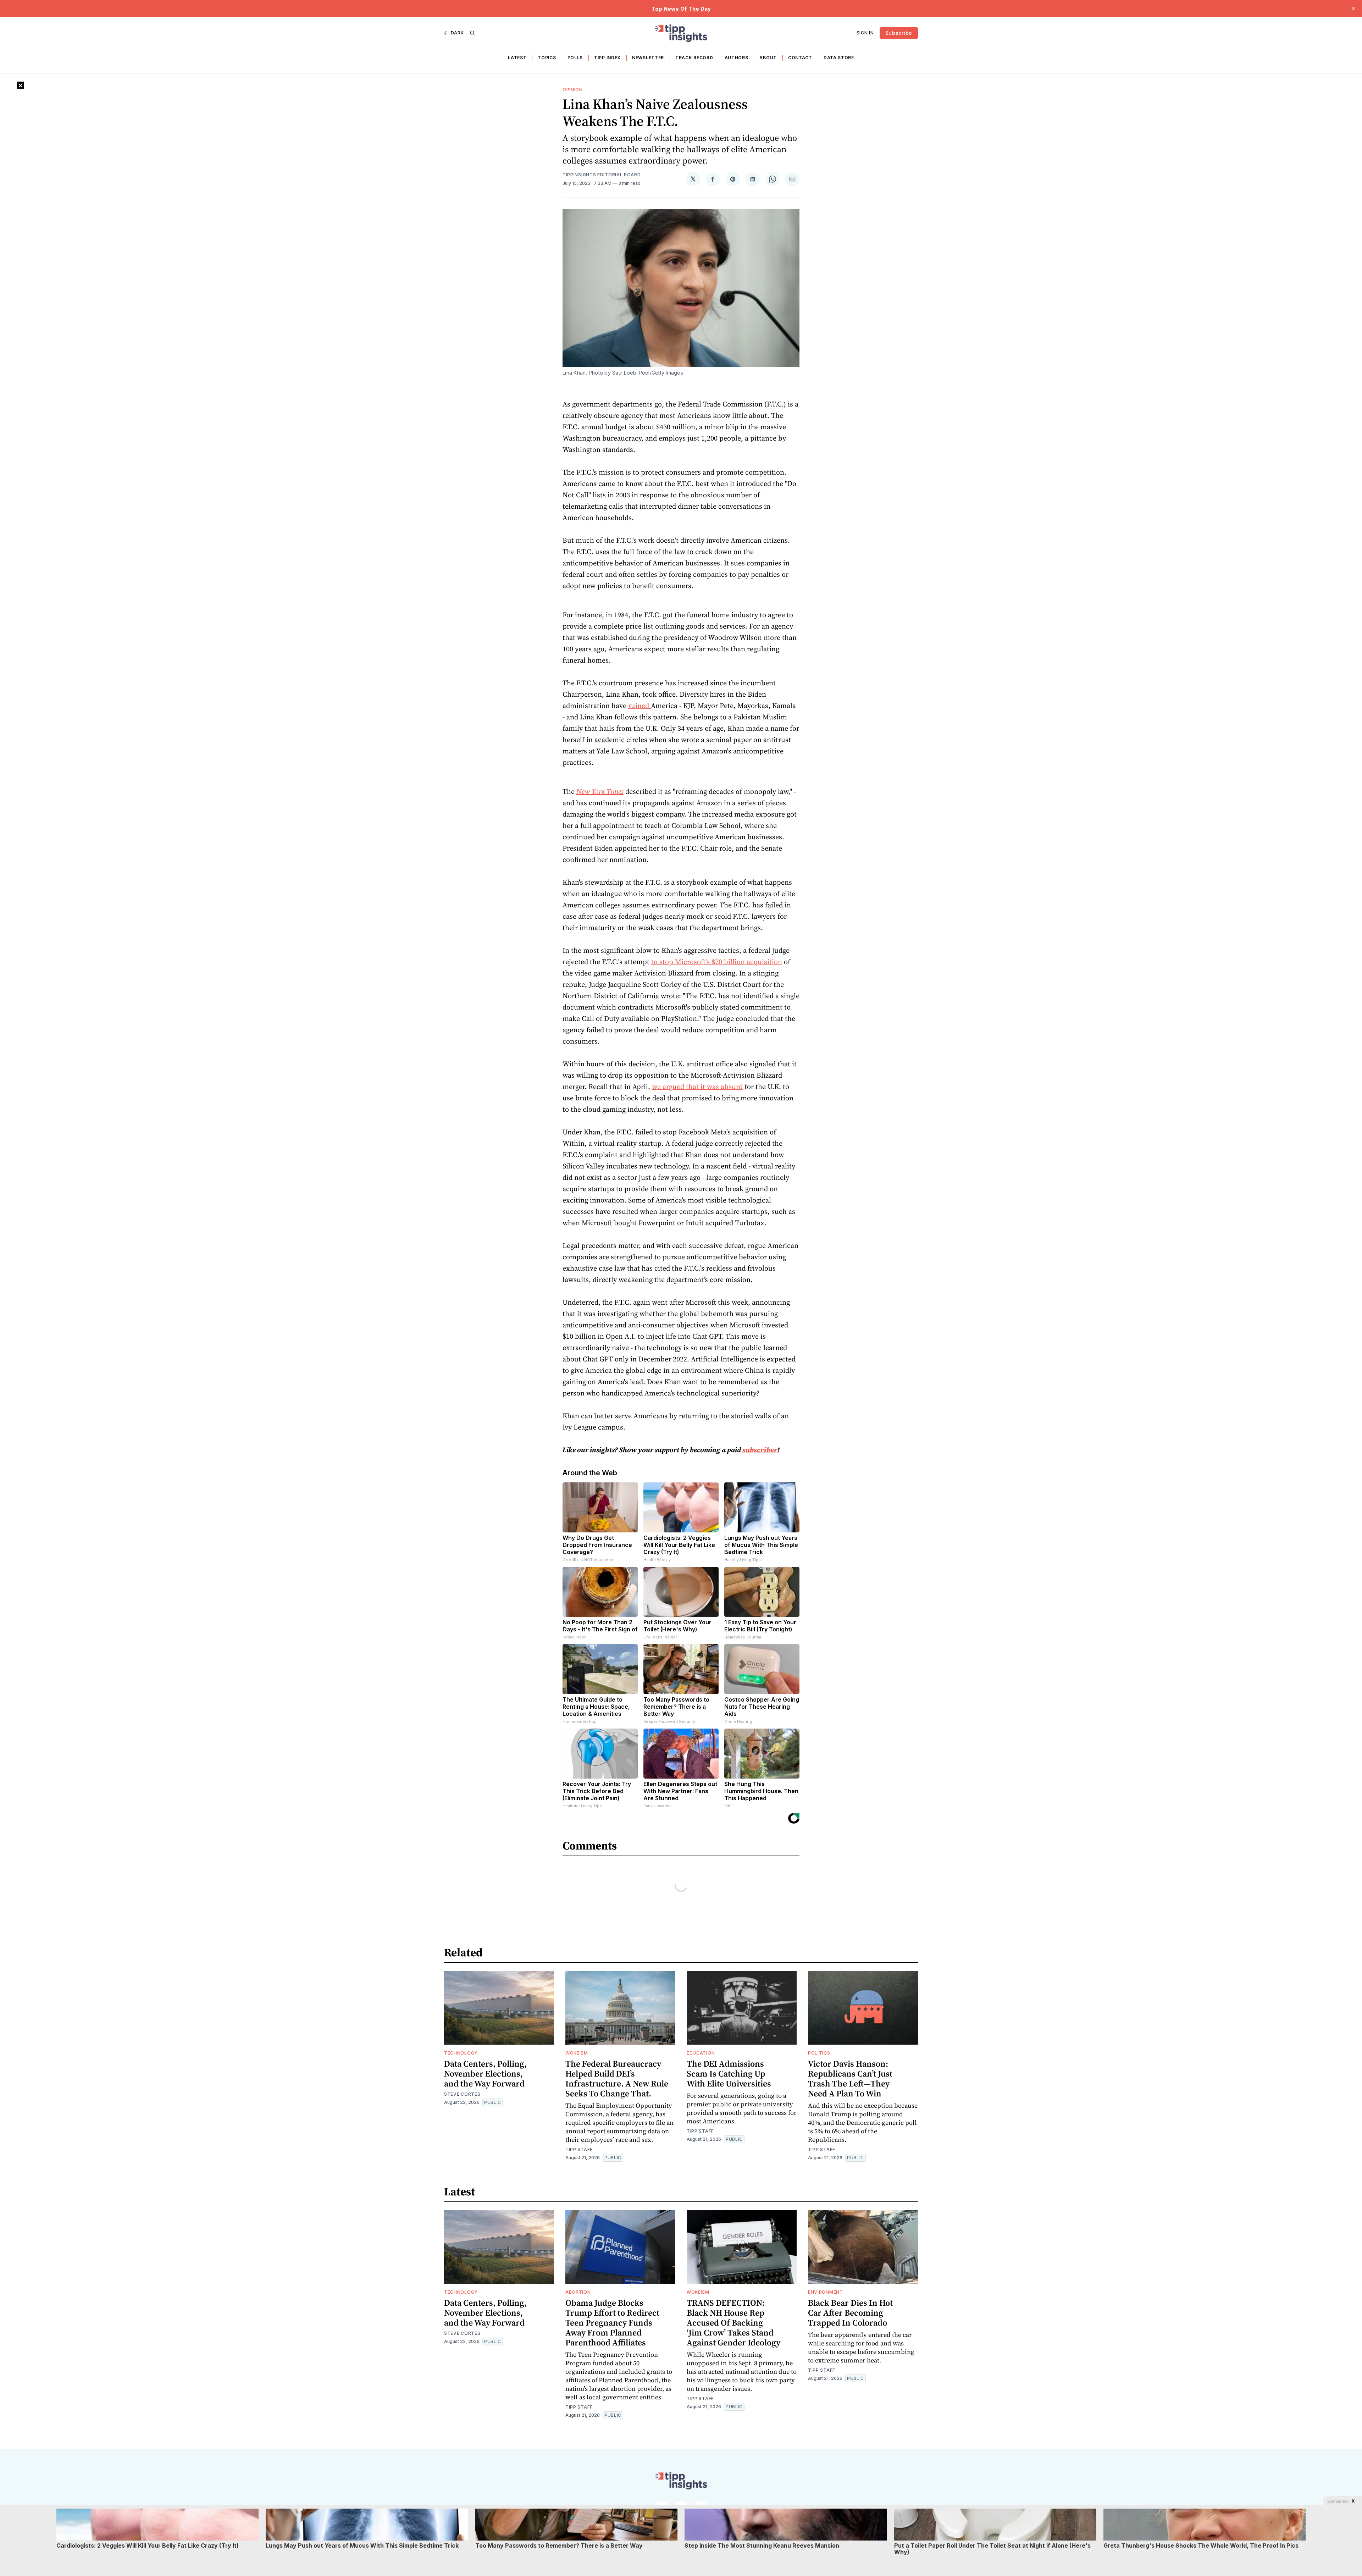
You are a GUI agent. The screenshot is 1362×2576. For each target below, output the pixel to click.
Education (701, 2053)
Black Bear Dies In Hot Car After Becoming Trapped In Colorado (850, 2313)
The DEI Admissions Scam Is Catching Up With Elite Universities (729, 2074)
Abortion (578, 2292)
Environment (826, 2292)
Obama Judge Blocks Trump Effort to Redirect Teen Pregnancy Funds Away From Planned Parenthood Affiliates (612, 2323)
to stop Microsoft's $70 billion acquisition (717, 962)
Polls (575, 58)
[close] (1353, 9)
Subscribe (899, 33)
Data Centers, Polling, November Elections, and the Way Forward (485, 2074)
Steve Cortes (462, 2094)
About (768, 58)
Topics (547, 58)
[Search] (472, 33)
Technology (461, 2053)
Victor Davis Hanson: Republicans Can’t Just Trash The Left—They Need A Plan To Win (850, 2079)
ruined (640, 706)
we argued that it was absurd (697, 1087)
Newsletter (648, 58)
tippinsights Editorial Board (602, 175)
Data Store (839, 58)
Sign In (865, 33)
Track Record (694, 58)
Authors (737, 58)
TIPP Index (607, 58)
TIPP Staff (579, 2149)
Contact (800, 58)
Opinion (573, 90)
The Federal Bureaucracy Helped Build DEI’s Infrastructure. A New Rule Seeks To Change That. (617, 2079)
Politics (819, 2053)
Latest (517, 58)
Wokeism (577, 2053)
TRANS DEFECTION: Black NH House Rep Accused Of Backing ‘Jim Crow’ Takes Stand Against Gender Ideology (733, 2323)
